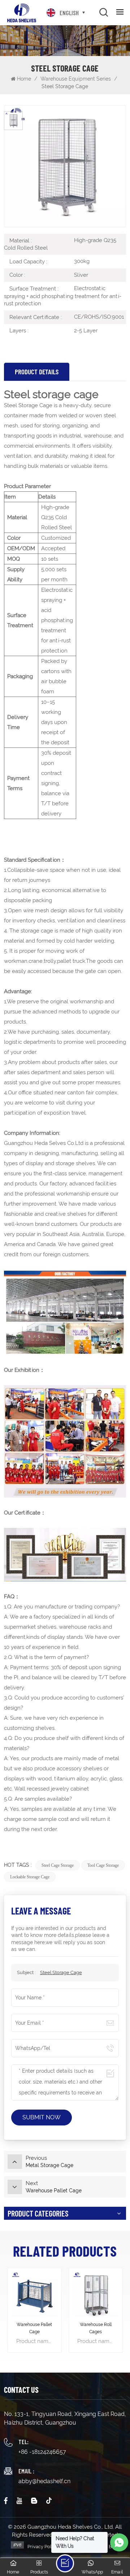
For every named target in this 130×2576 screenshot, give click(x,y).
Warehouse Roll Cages (96, 2328)
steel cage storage (58, 1865)
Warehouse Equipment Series (76, 79)
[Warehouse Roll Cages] (96, 2294)
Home (24, 79)
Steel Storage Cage (61, 1972)
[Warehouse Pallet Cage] (34, 2294)
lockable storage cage (30, 1877)
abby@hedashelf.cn (44, 2481)
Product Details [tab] (37, 372)
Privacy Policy (43, 2547)
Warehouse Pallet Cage (34, 2328)
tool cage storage (103, 1865)
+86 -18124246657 (42, 2452)
